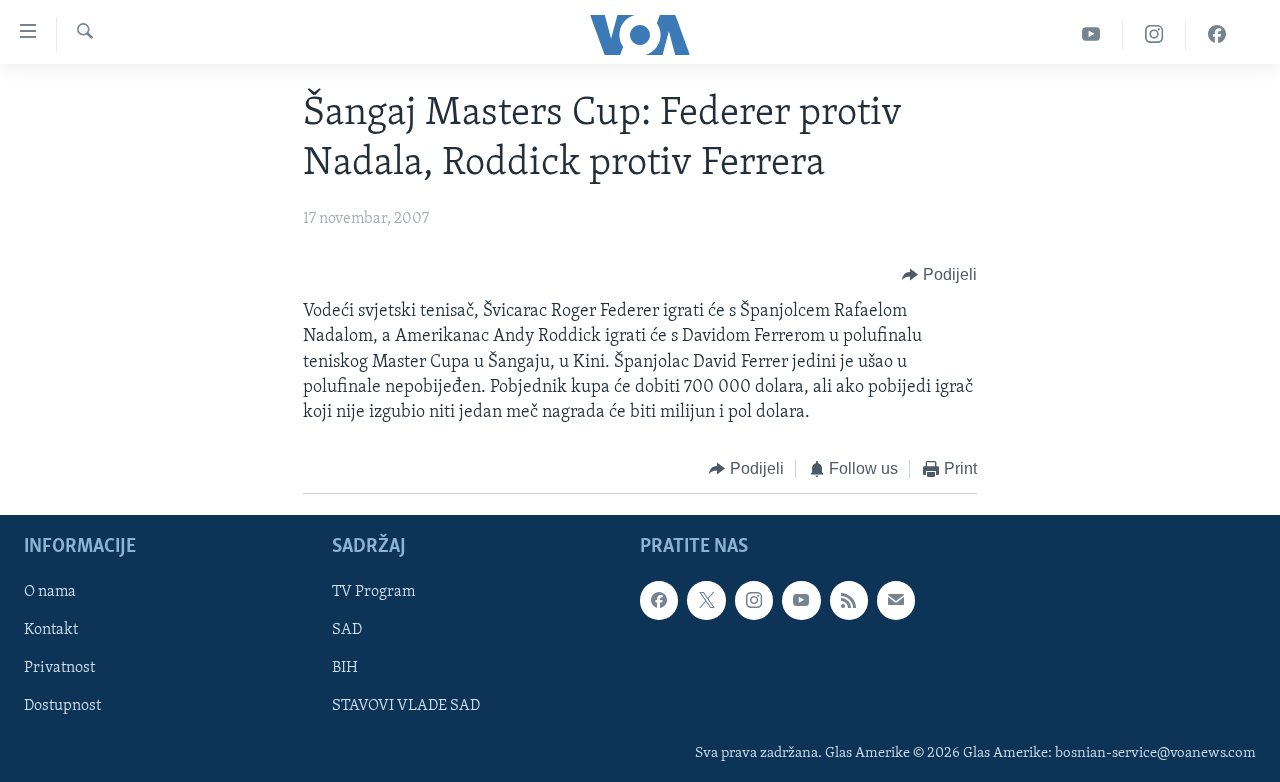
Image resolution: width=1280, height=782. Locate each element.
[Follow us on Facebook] (659, 600)
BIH (345, 668)
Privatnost (59, 668)
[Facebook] (1217, 34)
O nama (50, 592)
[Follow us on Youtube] (801, 600)
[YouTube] (1091, 34)
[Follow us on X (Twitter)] (706, 600)
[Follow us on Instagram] (754, 600)
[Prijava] (896, 600)
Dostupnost (62, 706)
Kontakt (51, 630)
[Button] (939, 275)
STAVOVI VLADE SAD (406, 706)
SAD (347, 630)
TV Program (373, 592)
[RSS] (849, 600)
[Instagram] (1154, 34)
